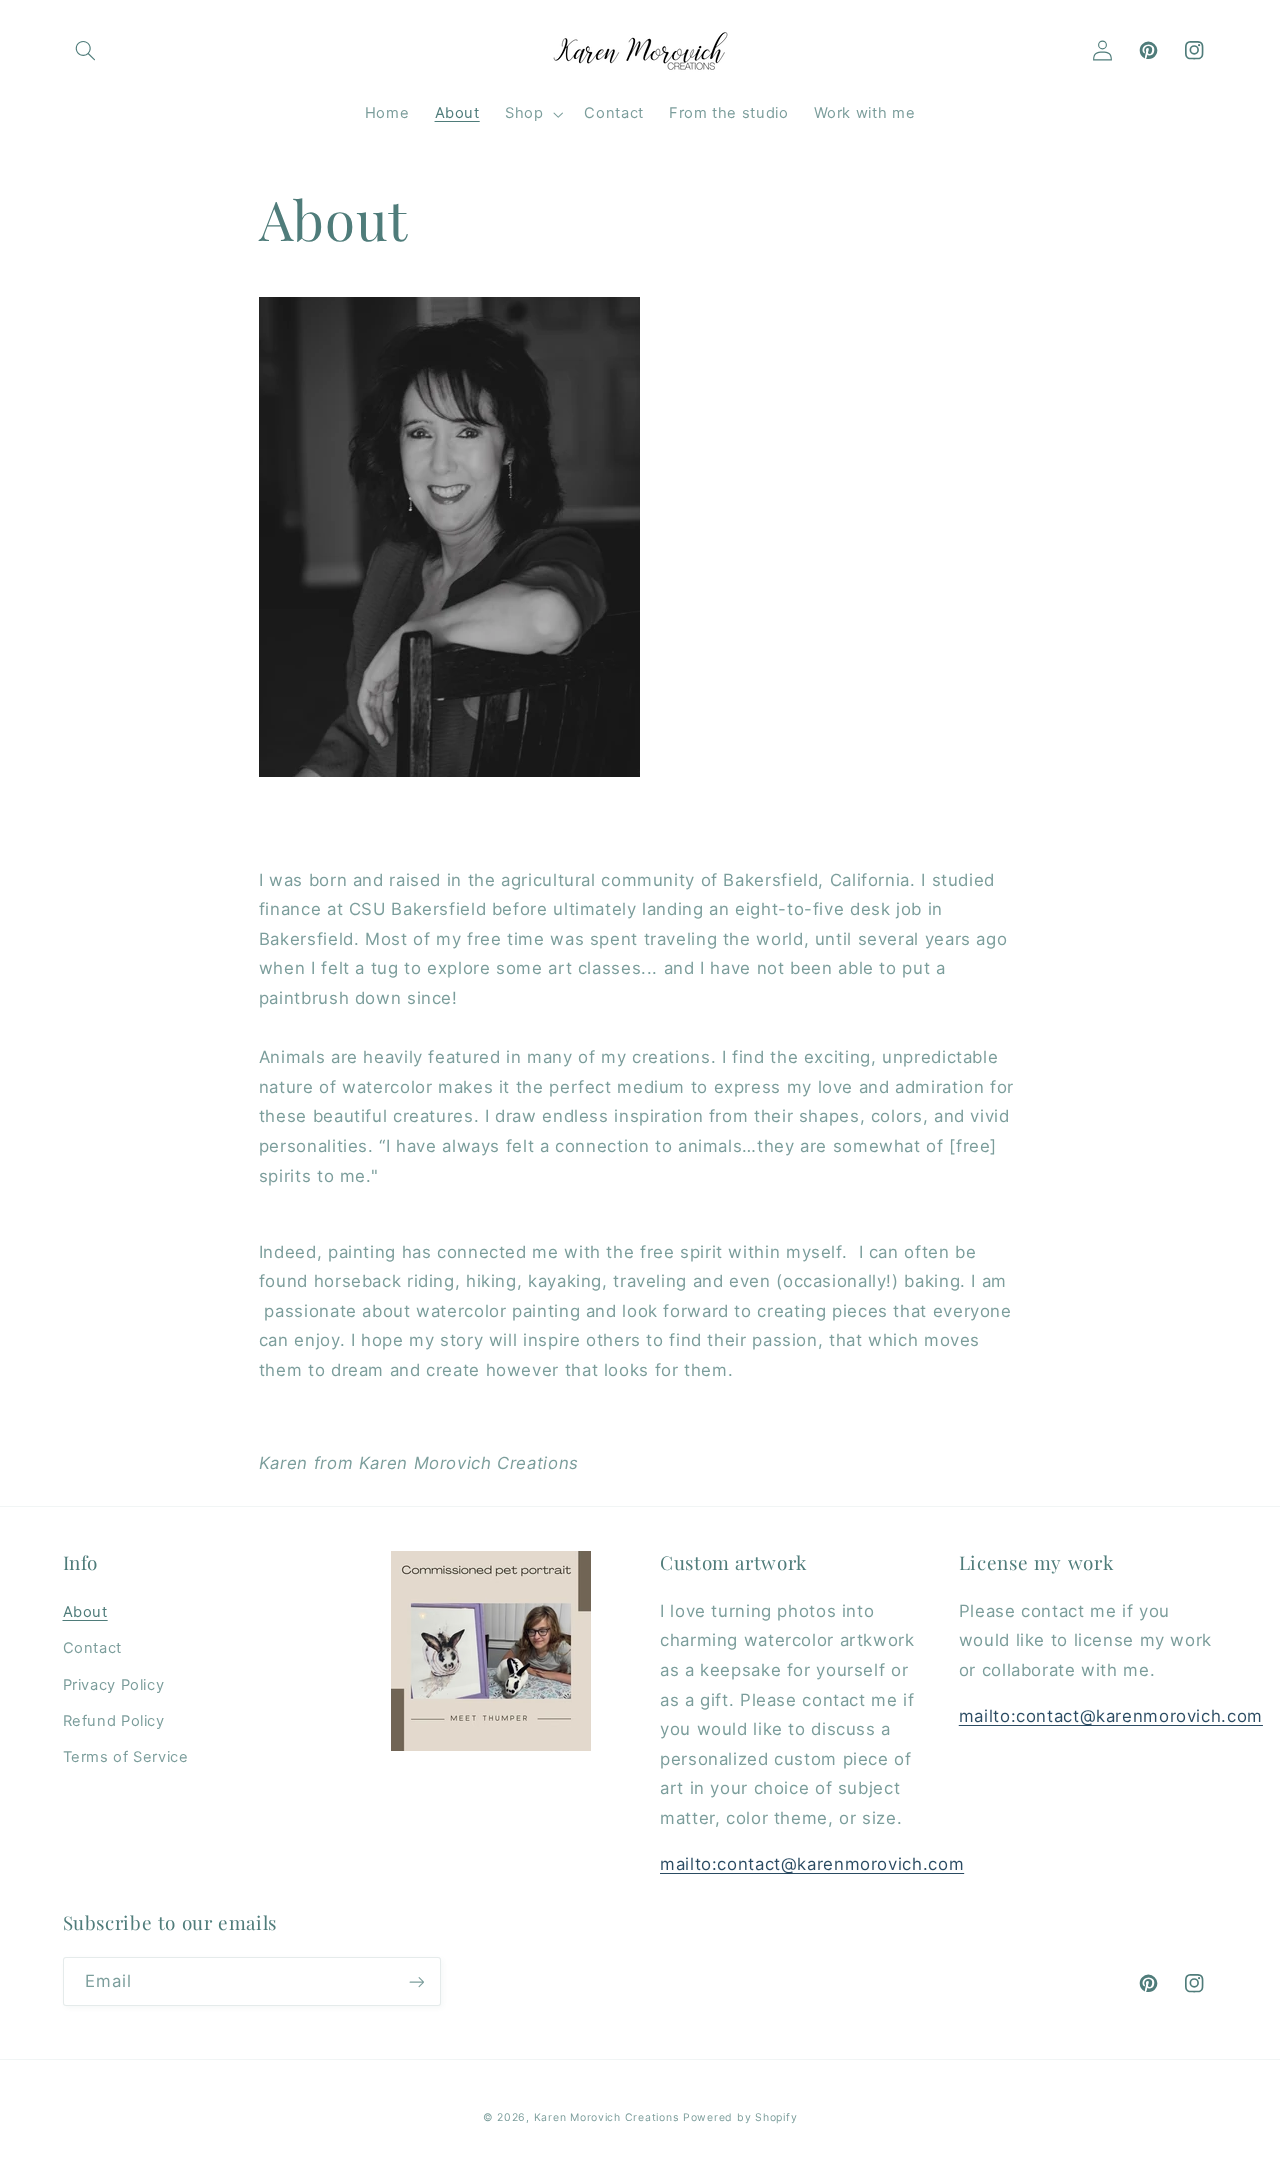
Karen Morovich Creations (606, 2117)
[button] (86, 51)
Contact (92, 1648)
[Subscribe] (416, 1981)
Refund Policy (114, 1721)
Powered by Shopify (740, 2117)
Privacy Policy (114, 1685)
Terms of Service (126, 1757)
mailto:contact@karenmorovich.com (812, 1864)
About (85, 1612)
